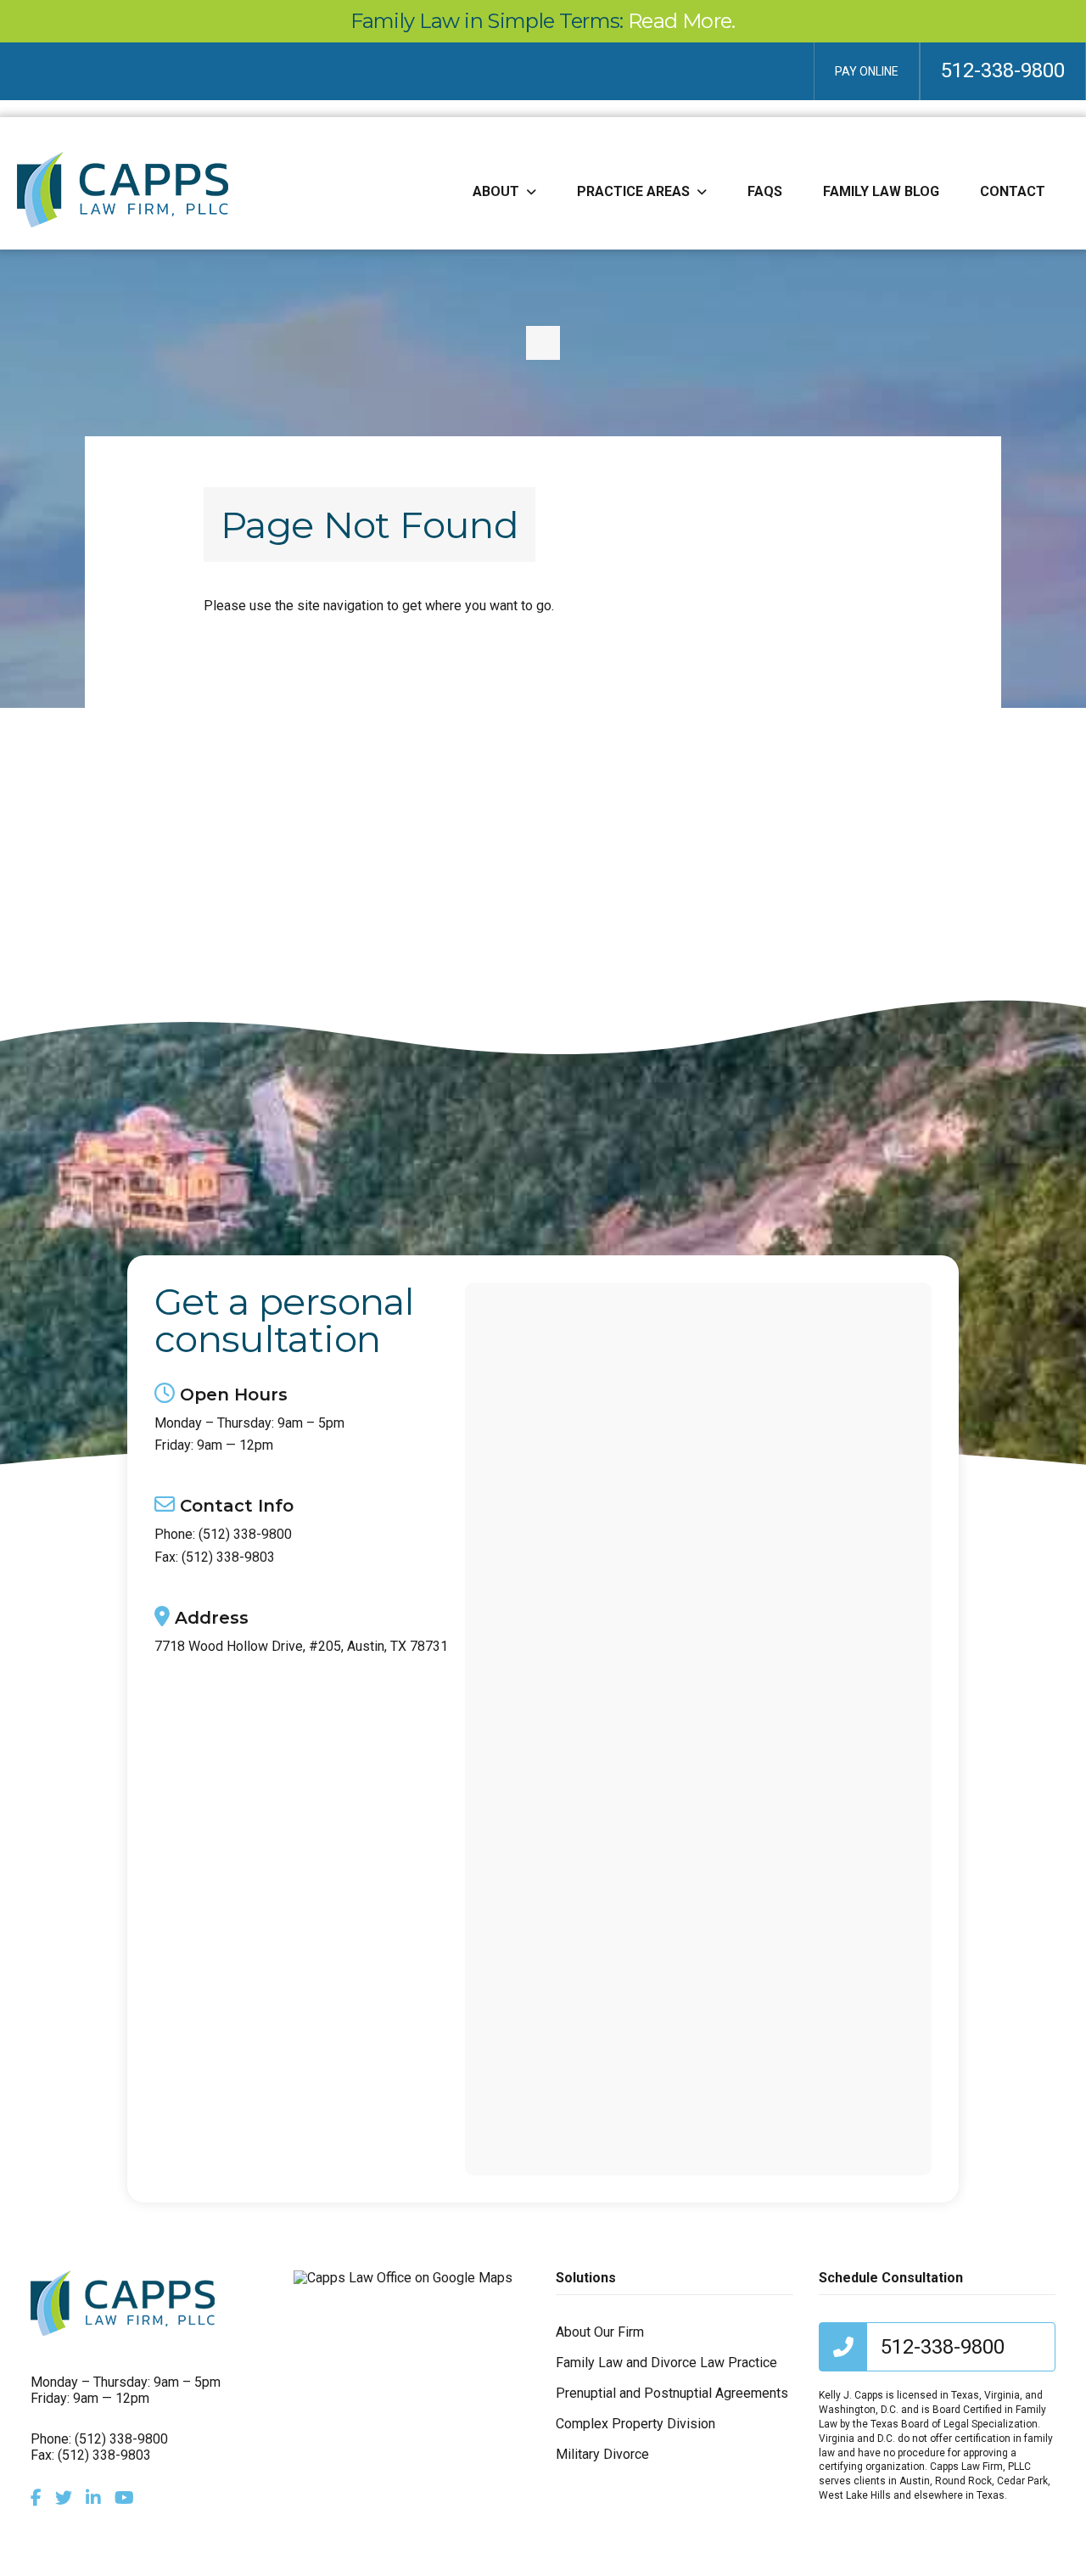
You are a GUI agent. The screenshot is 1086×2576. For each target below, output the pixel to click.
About (496, 191)
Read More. (682, 21)
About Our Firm (600, 2332)
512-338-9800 (1003, 70)
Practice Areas (633, 191)
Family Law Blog (881, 191)
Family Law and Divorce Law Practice (666, 2363)
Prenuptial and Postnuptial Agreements (672, 2393)
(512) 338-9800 (245, 1535)
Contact (1013, 191)
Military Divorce (602, 2454)
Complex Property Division (635, 2424)
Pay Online (867, 71)
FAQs (765, 191)
